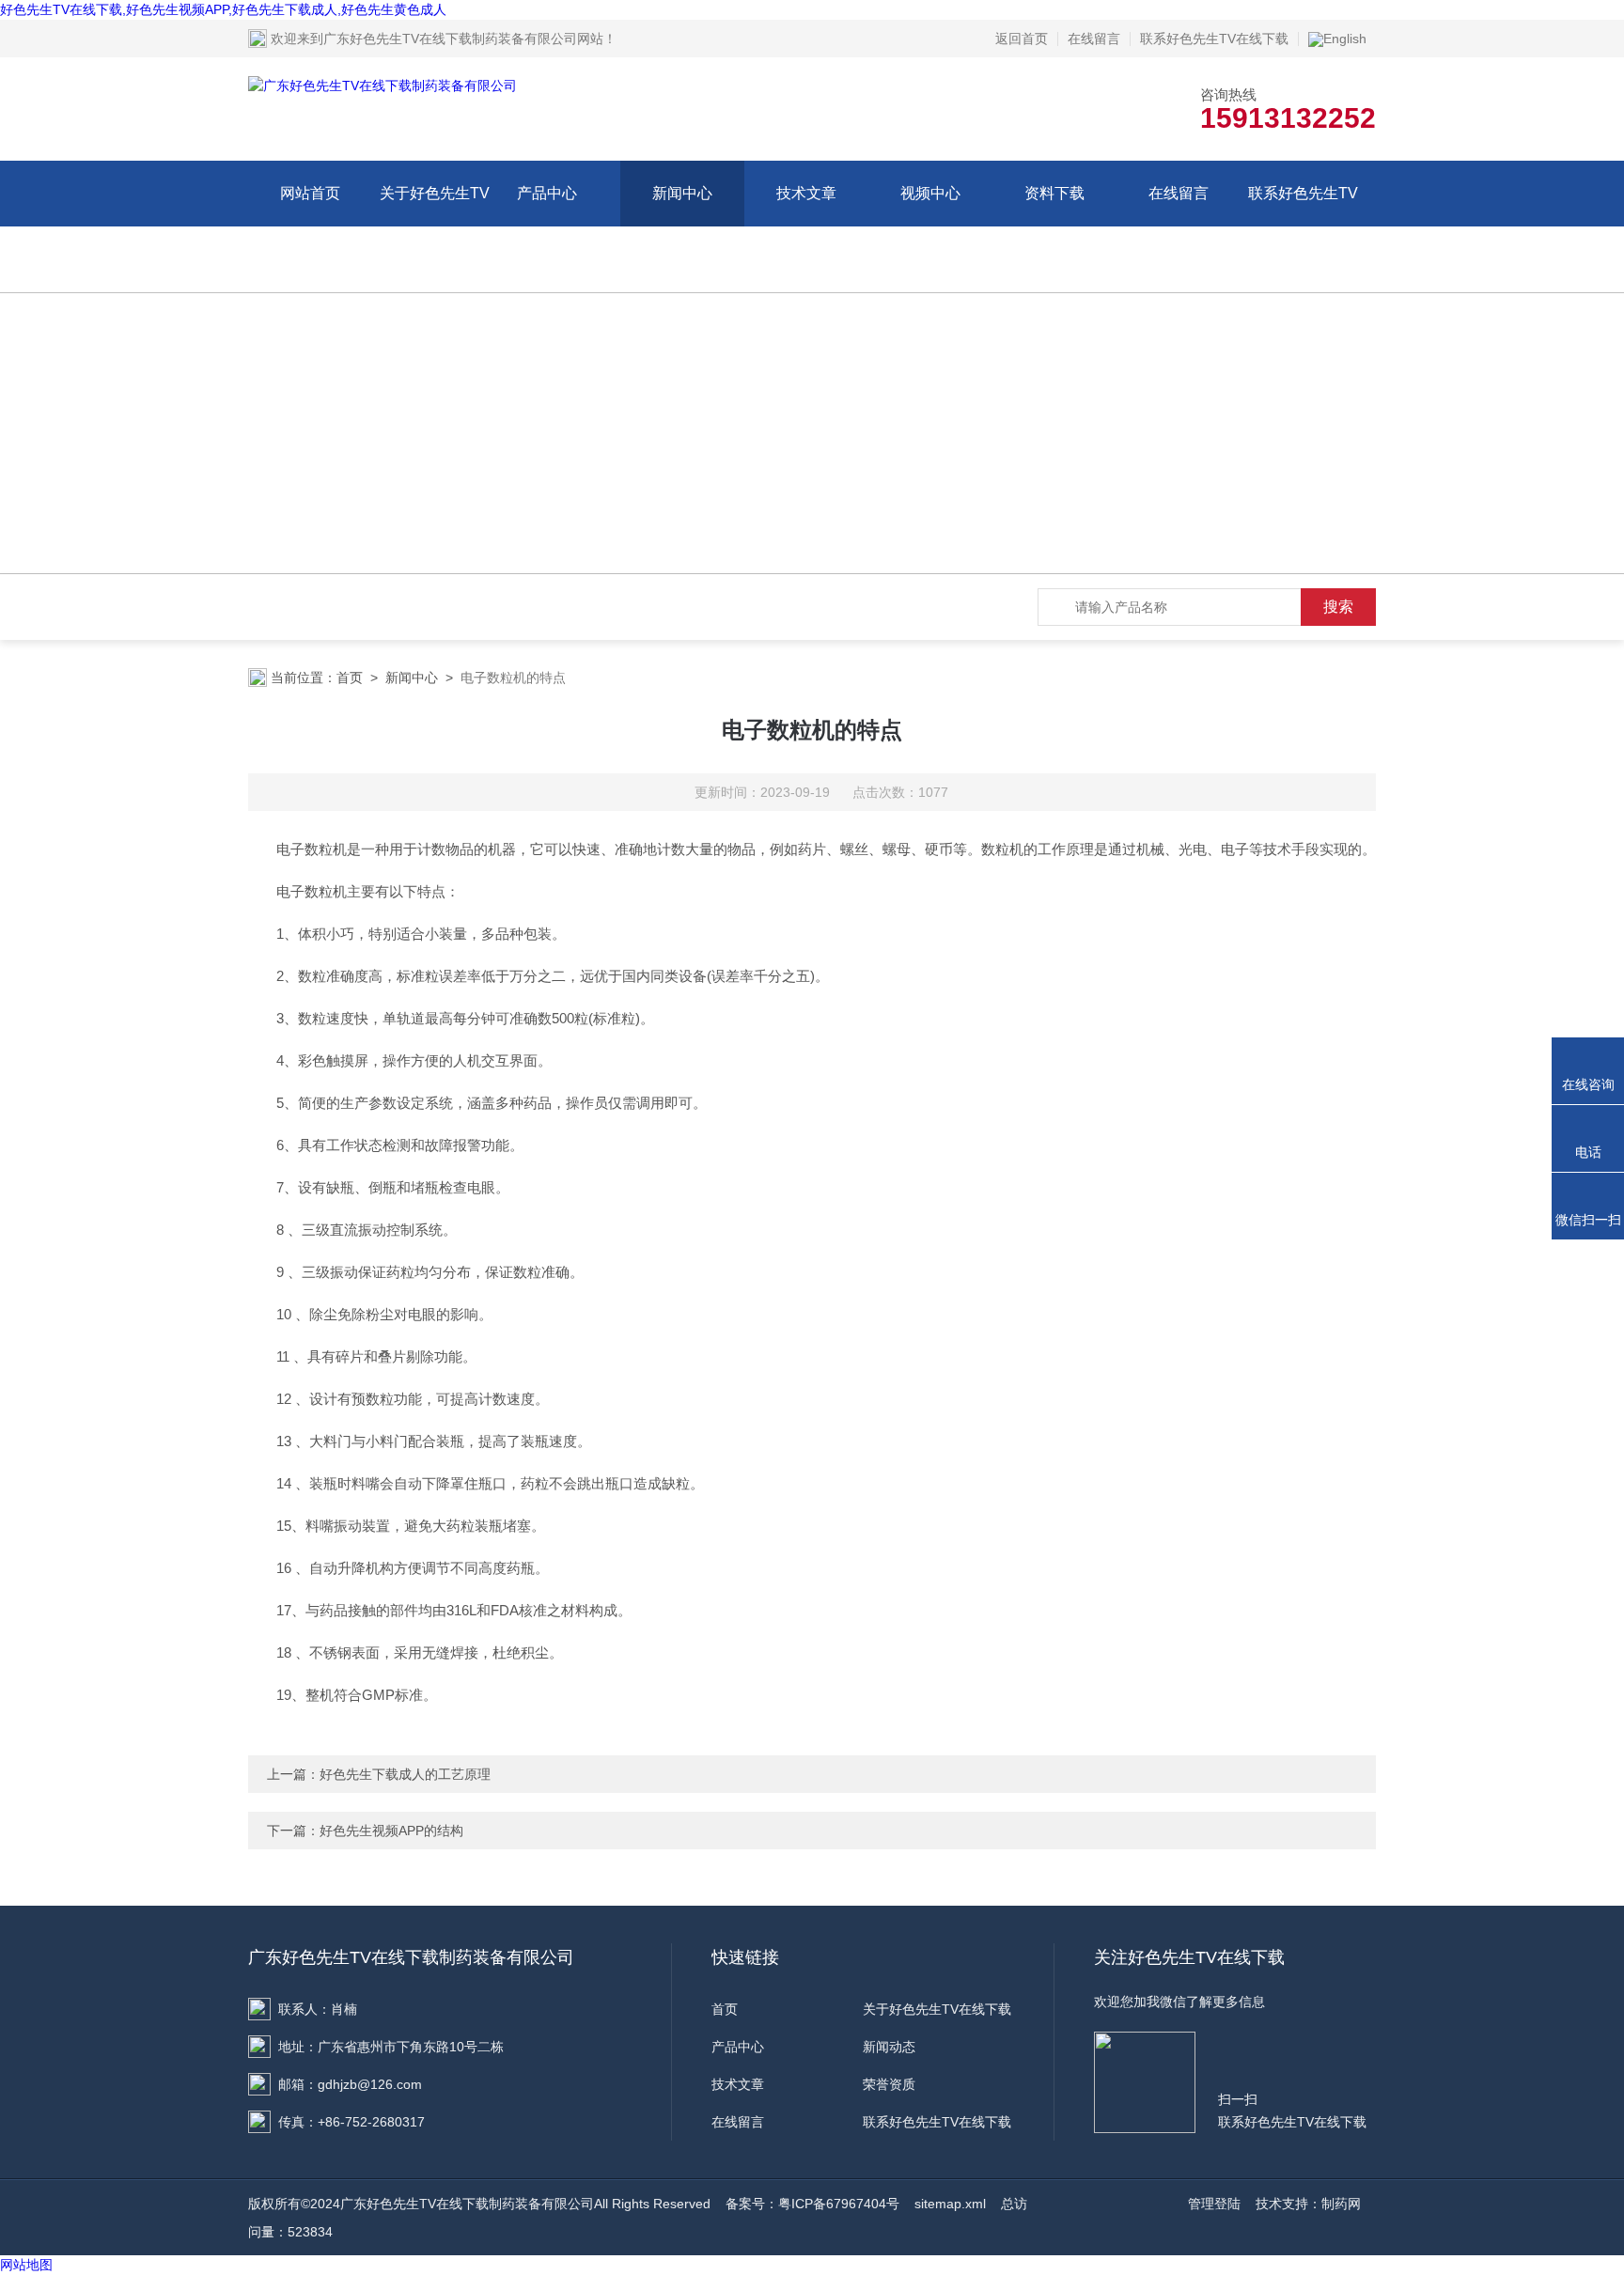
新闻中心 (682, 193)
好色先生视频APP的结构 (391, 1831)
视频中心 (930, 193)
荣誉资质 (889, 2084)
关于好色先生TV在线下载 (435, 226)
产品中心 (547, 193)
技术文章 (806, 193)
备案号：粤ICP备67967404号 (812, 2204)
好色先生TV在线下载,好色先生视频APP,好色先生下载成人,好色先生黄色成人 (223, 9)
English (1345, 39)
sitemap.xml (950, 2204)
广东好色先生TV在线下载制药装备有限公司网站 (463, 39)
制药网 (1341, 2204)
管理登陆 (1214, 2204)
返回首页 (1022, 39)
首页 (350, 678)
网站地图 (26, 2265)
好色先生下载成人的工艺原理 (405, 1774)
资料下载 (1054, 193)
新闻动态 (889, 2047)
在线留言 (1094, 39)
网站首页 (310, 193)
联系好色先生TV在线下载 (1214, 39)
